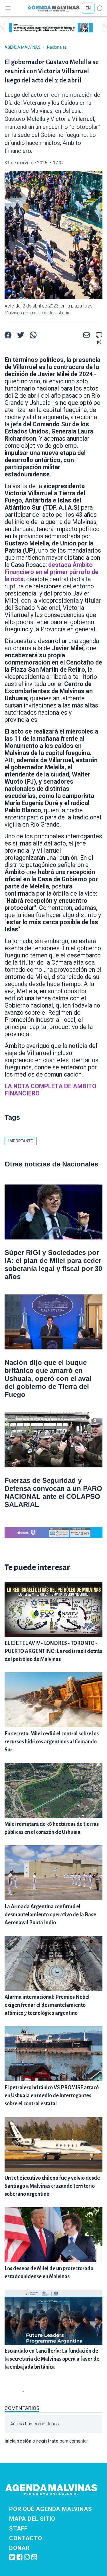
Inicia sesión (18, 2441)
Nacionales (57, 47)
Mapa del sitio (32, 2519)
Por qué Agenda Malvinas (51, 2509)
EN (88, 8)
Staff (18, 2528)
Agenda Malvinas (23, 47)
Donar (19, 2548)
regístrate (47, 2441)
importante (21, 1141)
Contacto (26, 2538)
